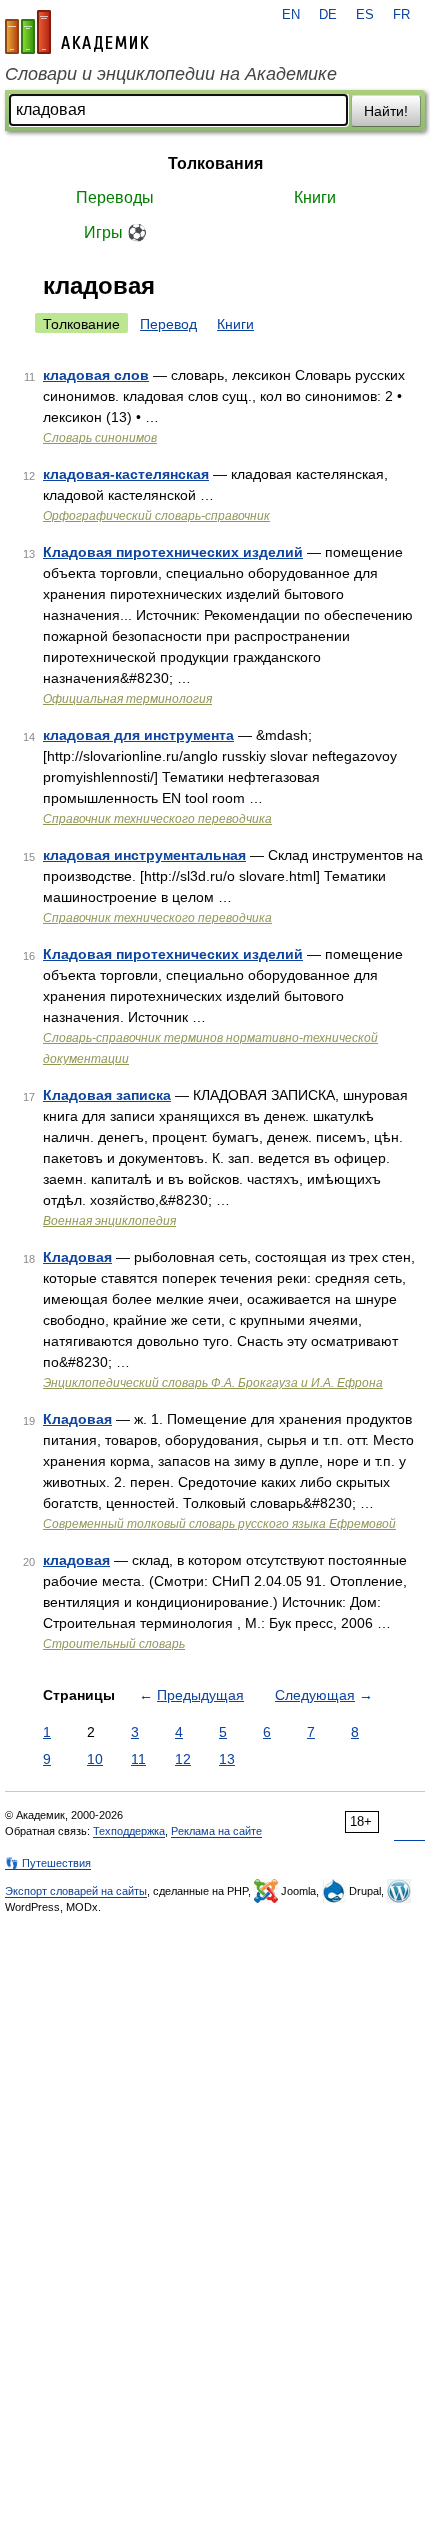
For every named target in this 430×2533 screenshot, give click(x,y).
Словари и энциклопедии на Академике (171, 74)
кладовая (76, 1560)
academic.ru (77, 32)
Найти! (386, 111)
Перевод (168, 324)
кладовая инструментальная (144, 855)
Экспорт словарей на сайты (76, 1891)
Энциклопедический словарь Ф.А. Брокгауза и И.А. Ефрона (213, 1383)
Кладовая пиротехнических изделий (173, 552)
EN (291, 15)
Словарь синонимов (100, 438)
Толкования (215, 163)
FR (401, 15)
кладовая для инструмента (138, 735)
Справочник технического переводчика (157, 819)
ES (365, 15)
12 (183, 1759)
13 (227, 1759)
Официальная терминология (127, 699)
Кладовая (77, 1257)
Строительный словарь (114, 1644)
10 (95, 1759)
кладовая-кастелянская (126, 474)
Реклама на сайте (216, 1831)
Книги (315, 197)
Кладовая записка (107, 1095)
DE (328, 15)
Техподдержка (129, 1831)
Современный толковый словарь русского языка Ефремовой (219, 1524)
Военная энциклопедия (109, 1221)
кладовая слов (96, 375)
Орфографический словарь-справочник (156, 516)
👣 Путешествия (48, 1863)
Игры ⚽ (115, 232)
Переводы (115, 197)
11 (138, 1759)
